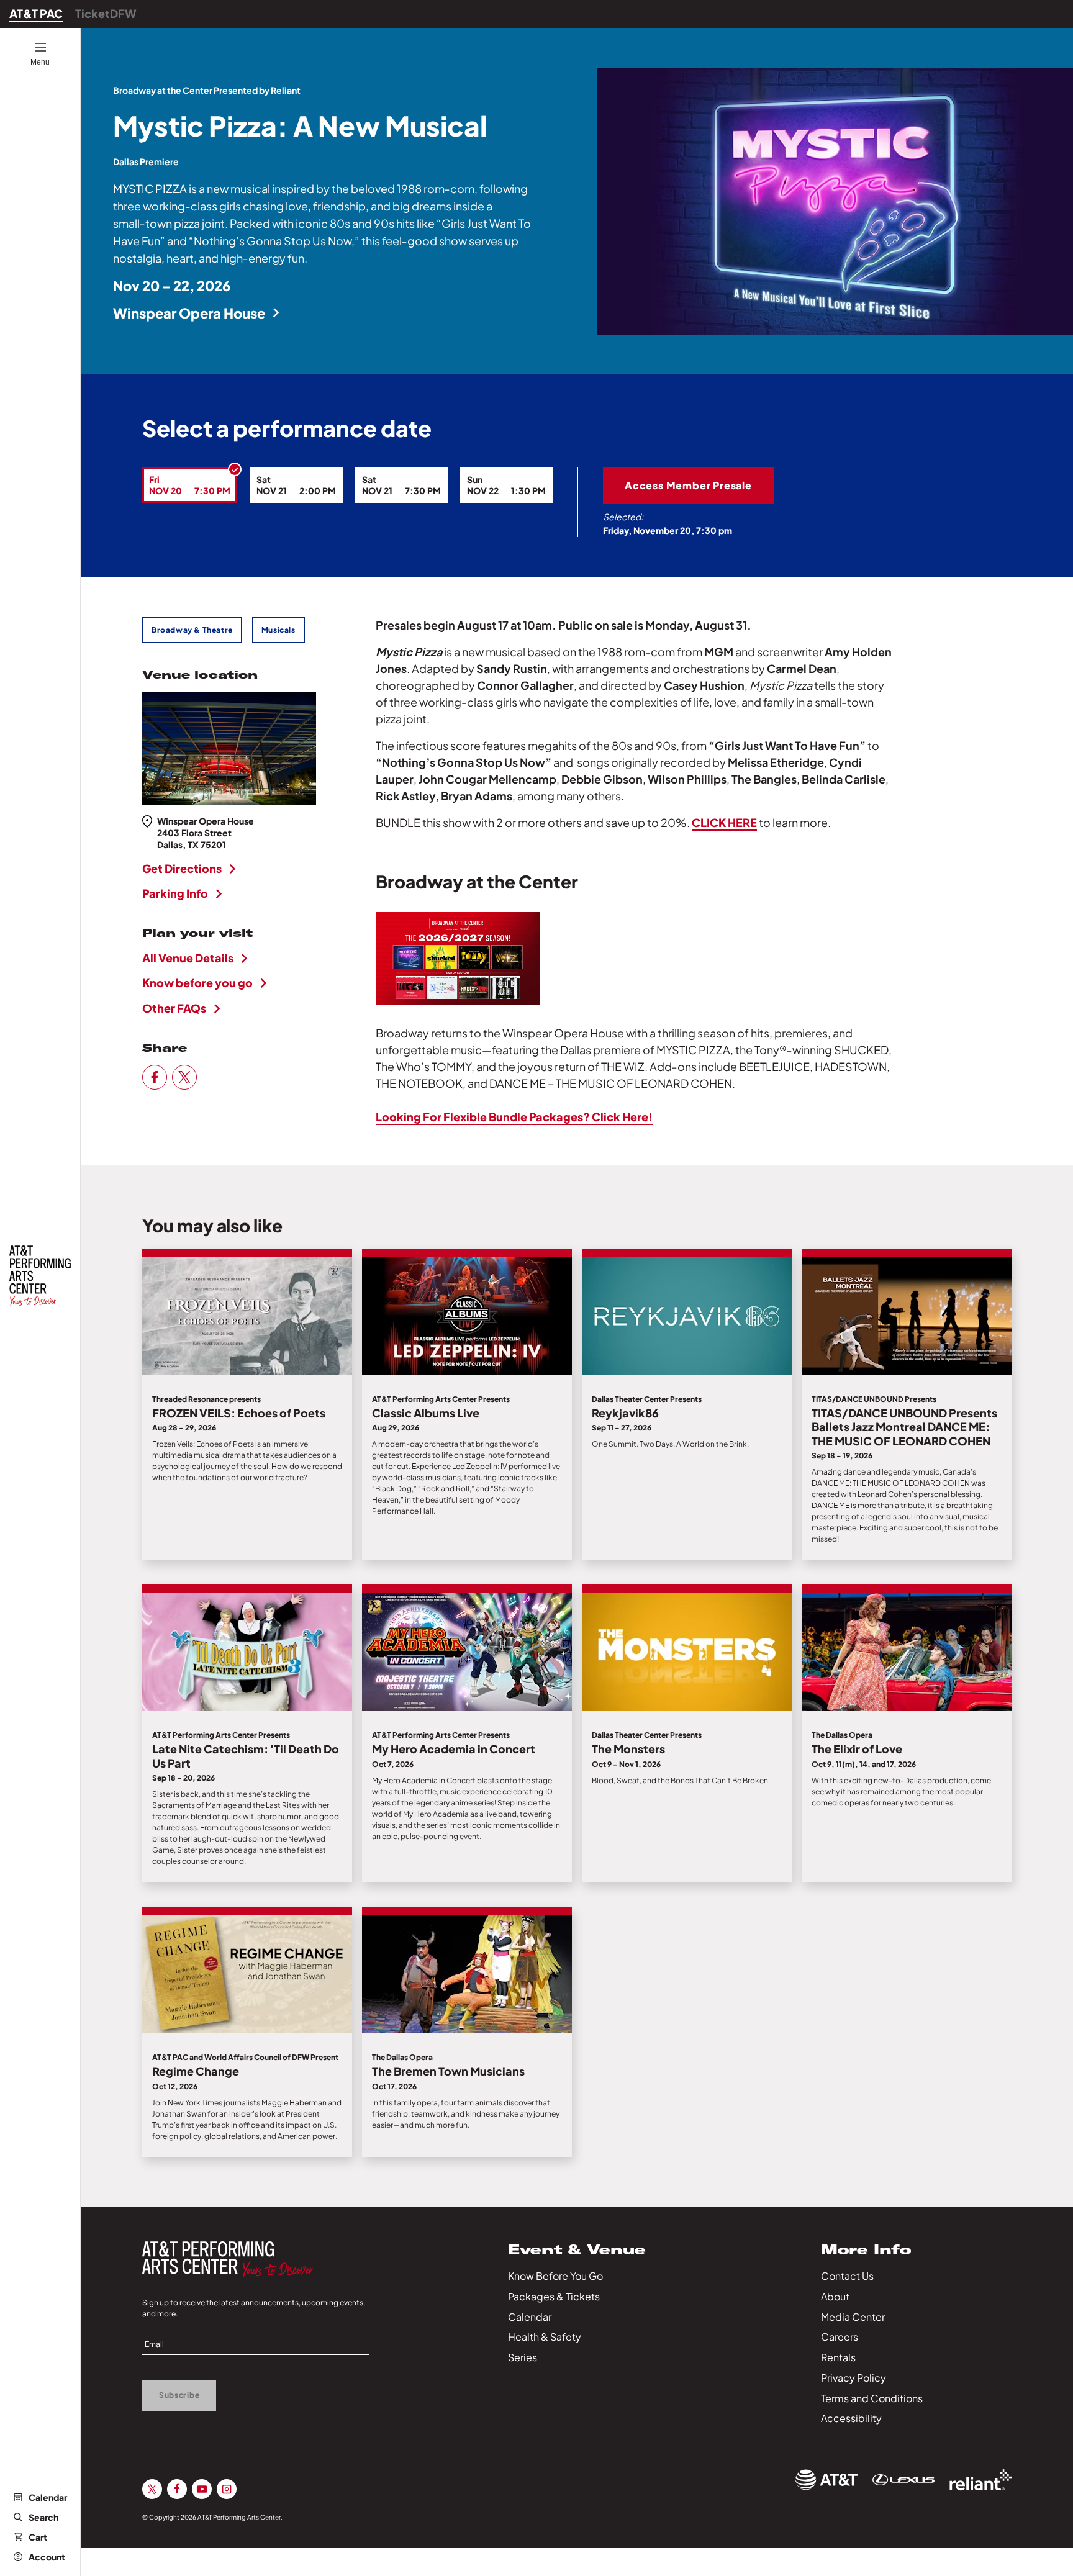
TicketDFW (106, 13)
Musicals (278, 630)
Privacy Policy (853, 2378)
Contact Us (847, 2276)
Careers (840, 2337)
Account (47, 2557)
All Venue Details (188, 958)
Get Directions (182, 868)
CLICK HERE (724, 822)
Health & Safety (545, 2337)
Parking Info (175, 893)
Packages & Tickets (554, 2296)
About (835, 2296)
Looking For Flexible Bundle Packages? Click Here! (514, 1117)
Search (43, 2517)
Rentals (838, 2357)
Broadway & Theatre (192, 630)
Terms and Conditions (872, 2398)
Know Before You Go (555, 2276)
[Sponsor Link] (826, 2480)
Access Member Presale (688, 485)
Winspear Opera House (189, 313)
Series (523, 2357)
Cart (38, 2537)
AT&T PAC (36, 13)
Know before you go (197, 983)
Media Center (853, 2317)
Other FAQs (174, 1008)
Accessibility (851, 2418)
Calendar (48, 2497)
